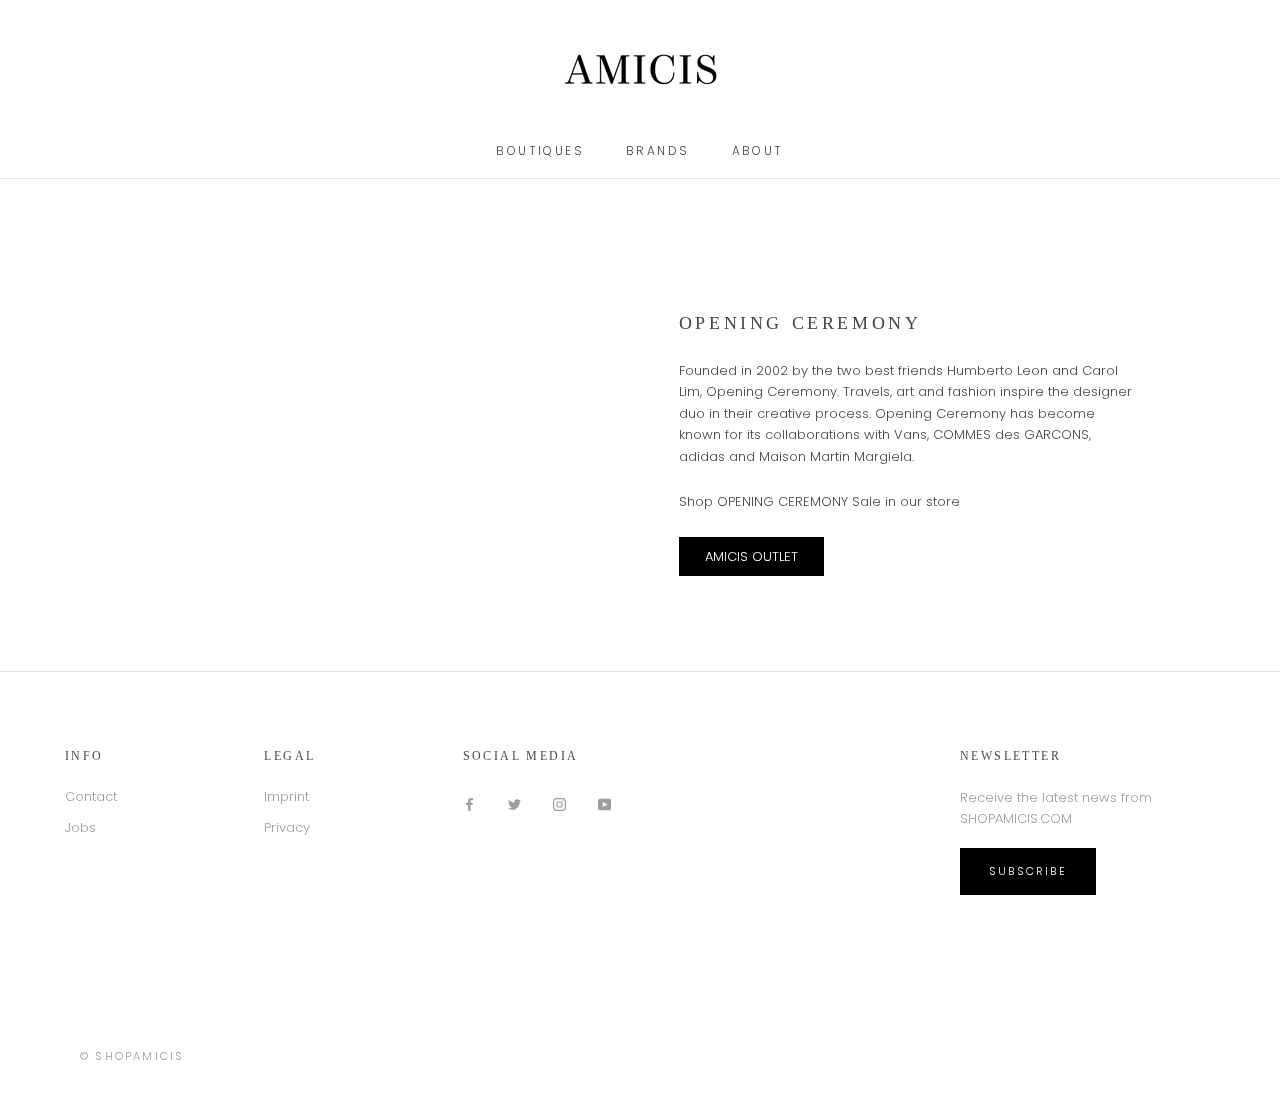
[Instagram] (559, 803)
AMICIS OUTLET (751, 556)
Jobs (80, 827)
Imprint (286, 796)
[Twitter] (514, 803)
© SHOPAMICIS (132, 1056)
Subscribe (1028, 871)
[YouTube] (604, 803)
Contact (91, 796)
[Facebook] (469, 803)
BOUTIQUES (540, 150)
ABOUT (758, 150)
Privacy (287, 827)
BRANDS (657, 150)
